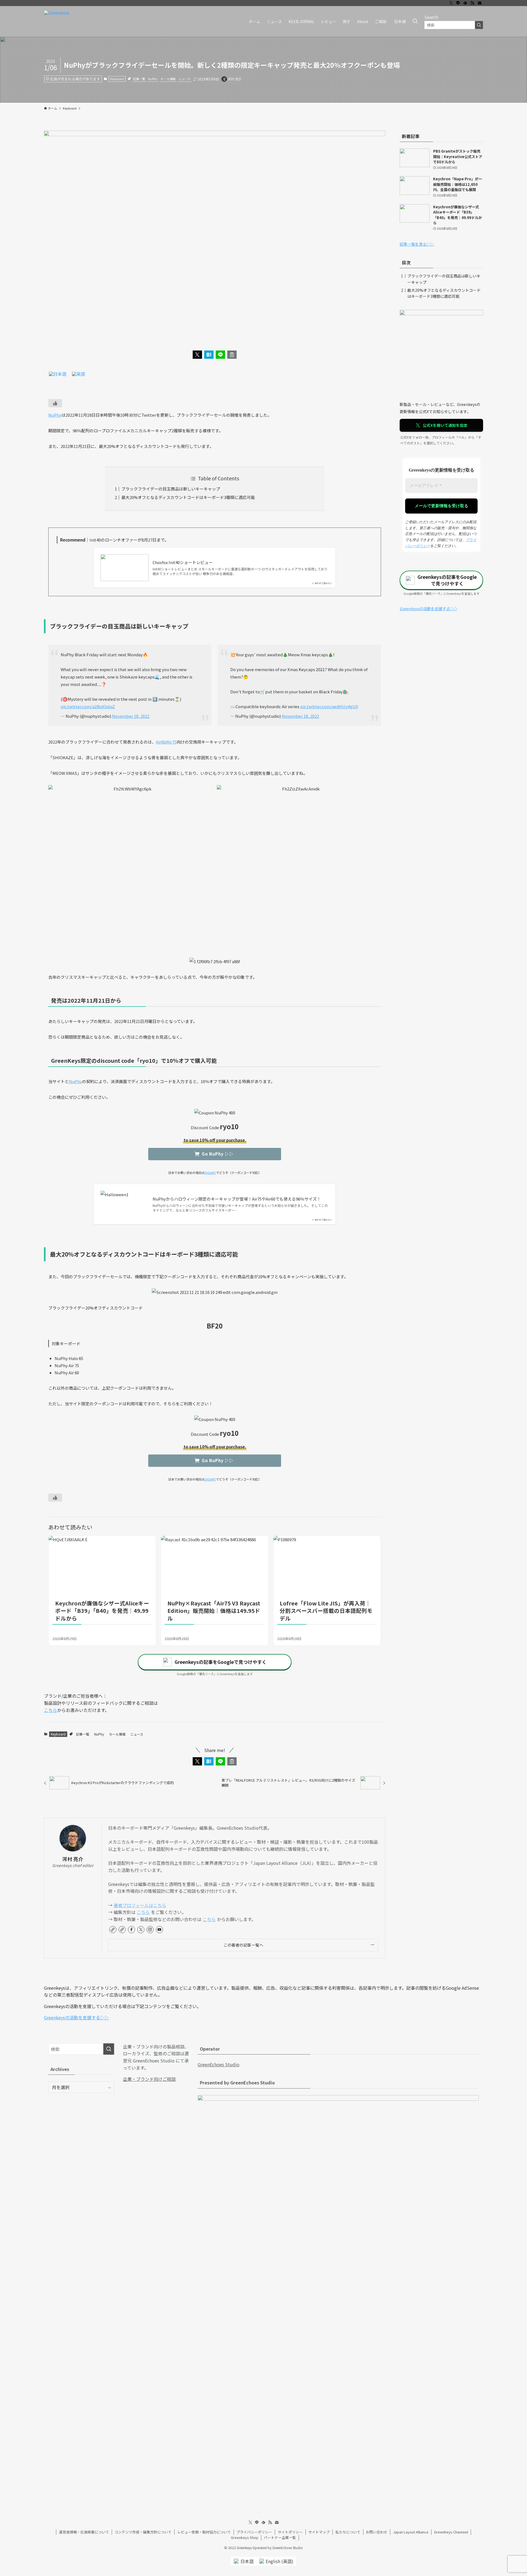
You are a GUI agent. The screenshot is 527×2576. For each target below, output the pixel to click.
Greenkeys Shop (245, 2537)
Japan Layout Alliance (411, 2532)
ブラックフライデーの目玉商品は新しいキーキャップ (171, 489)
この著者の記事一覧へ (243, 1945)
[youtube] (159, 1930)
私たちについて (348, 2532)
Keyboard (117, 79)
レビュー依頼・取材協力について (204, 2532)
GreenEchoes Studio (218, 2064)
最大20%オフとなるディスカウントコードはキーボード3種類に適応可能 (188, 497)
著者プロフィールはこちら (140, 1905)
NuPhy (153, 79)
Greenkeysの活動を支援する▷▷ (428, 609)
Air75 (172, 742)
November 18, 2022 (131, 716)
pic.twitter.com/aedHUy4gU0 (329, 706)
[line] (458, 3)
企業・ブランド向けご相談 (149, 2079)
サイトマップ (319, 2532)
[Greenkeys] (57, 21)
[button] (197, 355)
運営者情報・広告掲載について (84, 2532)
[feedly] (465, 3)
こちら (51, 1710)
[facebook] (131, 1930)
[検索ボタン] (415, 21)
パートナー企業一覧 (280, 2537)
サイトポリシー (290, 2532)
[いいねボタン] (55, 403)
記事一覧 (139, 79)
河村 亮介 (73, 1859)
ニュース (185, 79)
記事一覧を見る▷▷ (417, 244)
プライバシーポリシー (254, 2532)
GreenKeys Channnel (451, 2532)
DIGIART (210, 1173)
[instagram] (150, 1930)
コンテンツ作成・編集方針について (143, 2532)
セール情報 (168, 79)
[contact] (480, 3)
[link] (113, 1930)
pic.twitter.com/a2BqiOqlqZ (88, 706)
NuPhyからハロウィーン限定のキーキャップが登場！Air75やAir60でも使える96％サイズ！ (237, 1199)
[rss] (472, 3)
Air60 (161, 742)
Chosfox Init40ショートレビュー (183, 562)
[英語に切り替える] (79, 374)
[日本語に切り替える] (58, 374)
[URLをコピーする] (232, 355)
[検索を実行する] (479, 25)
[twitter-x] (451, 3)
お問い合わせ (377, 2532)
